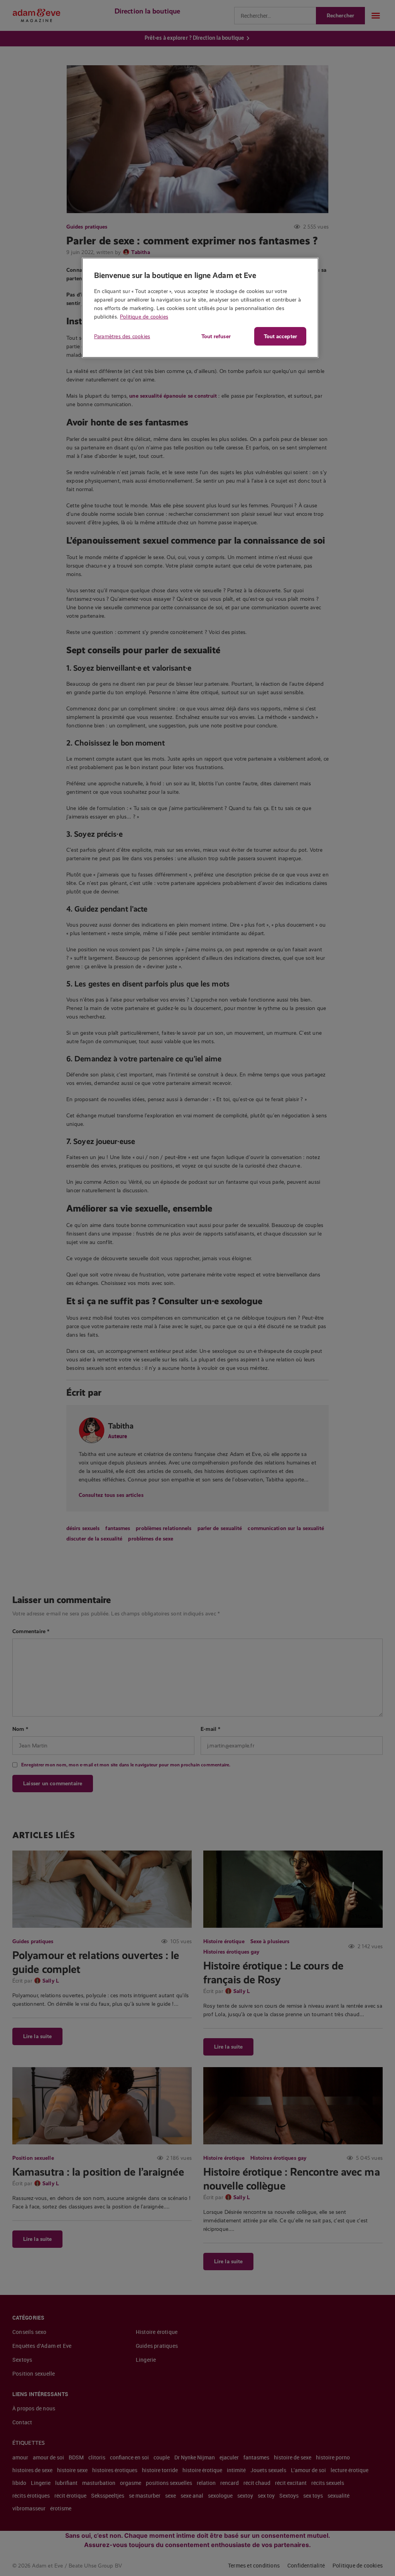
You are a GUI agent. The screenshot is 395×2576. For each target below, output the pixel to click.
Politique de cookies (144, 317)
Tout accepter (280, 336)
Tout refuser (216, 336)
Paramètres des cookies (122, 336)
